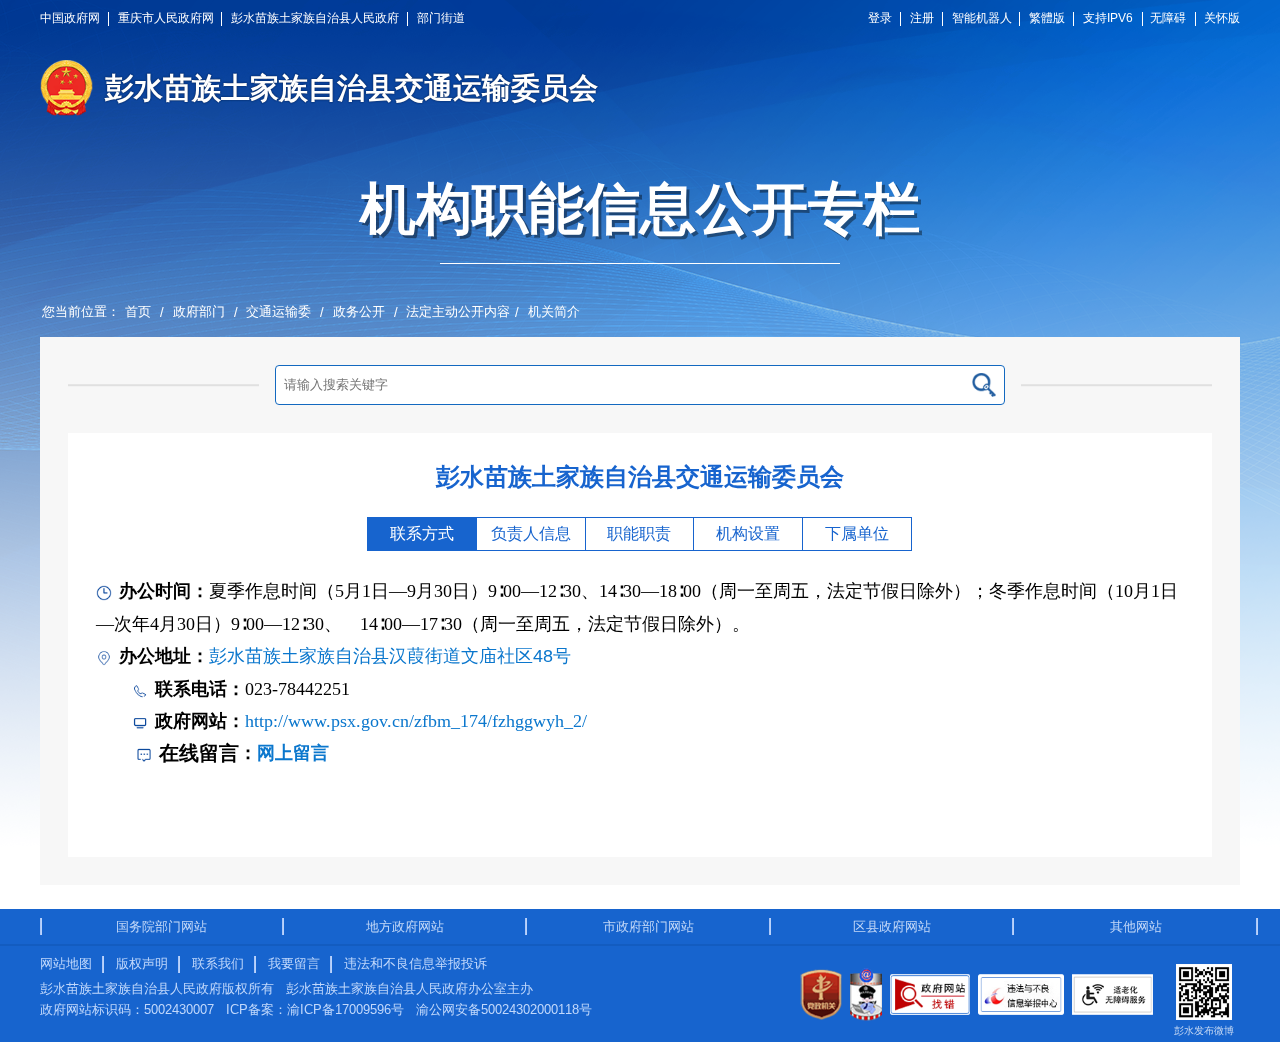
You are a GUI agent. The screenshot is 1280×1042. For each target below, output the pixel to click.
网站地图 (66, 963)
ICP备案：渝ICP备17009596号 (315, 1009)
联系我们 (218, 963)
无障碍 (1168, 18)
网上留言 (293, 753)
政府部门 (199, 311)
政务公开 (359, 311)
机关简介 (554, 311)
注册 (922, 18)
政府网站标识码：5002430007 (127, 1009)
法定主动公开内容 (458, 311)
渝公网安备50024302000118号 (504, 1009)
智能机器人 (982, 18)
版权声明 (142, 963)
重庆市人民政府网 (166, 18)
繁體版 (1047, 18)
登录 (880, 18)
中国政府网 (70, 18)
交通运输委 (278, 311)
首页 (138, 311)
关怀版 (1222, 18)
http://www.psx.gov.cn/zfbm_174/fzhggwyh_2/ (416, 721)
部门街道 (441, 18)
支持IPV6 (1108, 18)
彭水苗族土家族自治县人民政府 (315, 18)
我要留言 (294, 963)
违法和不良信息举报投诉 (415, 963)
